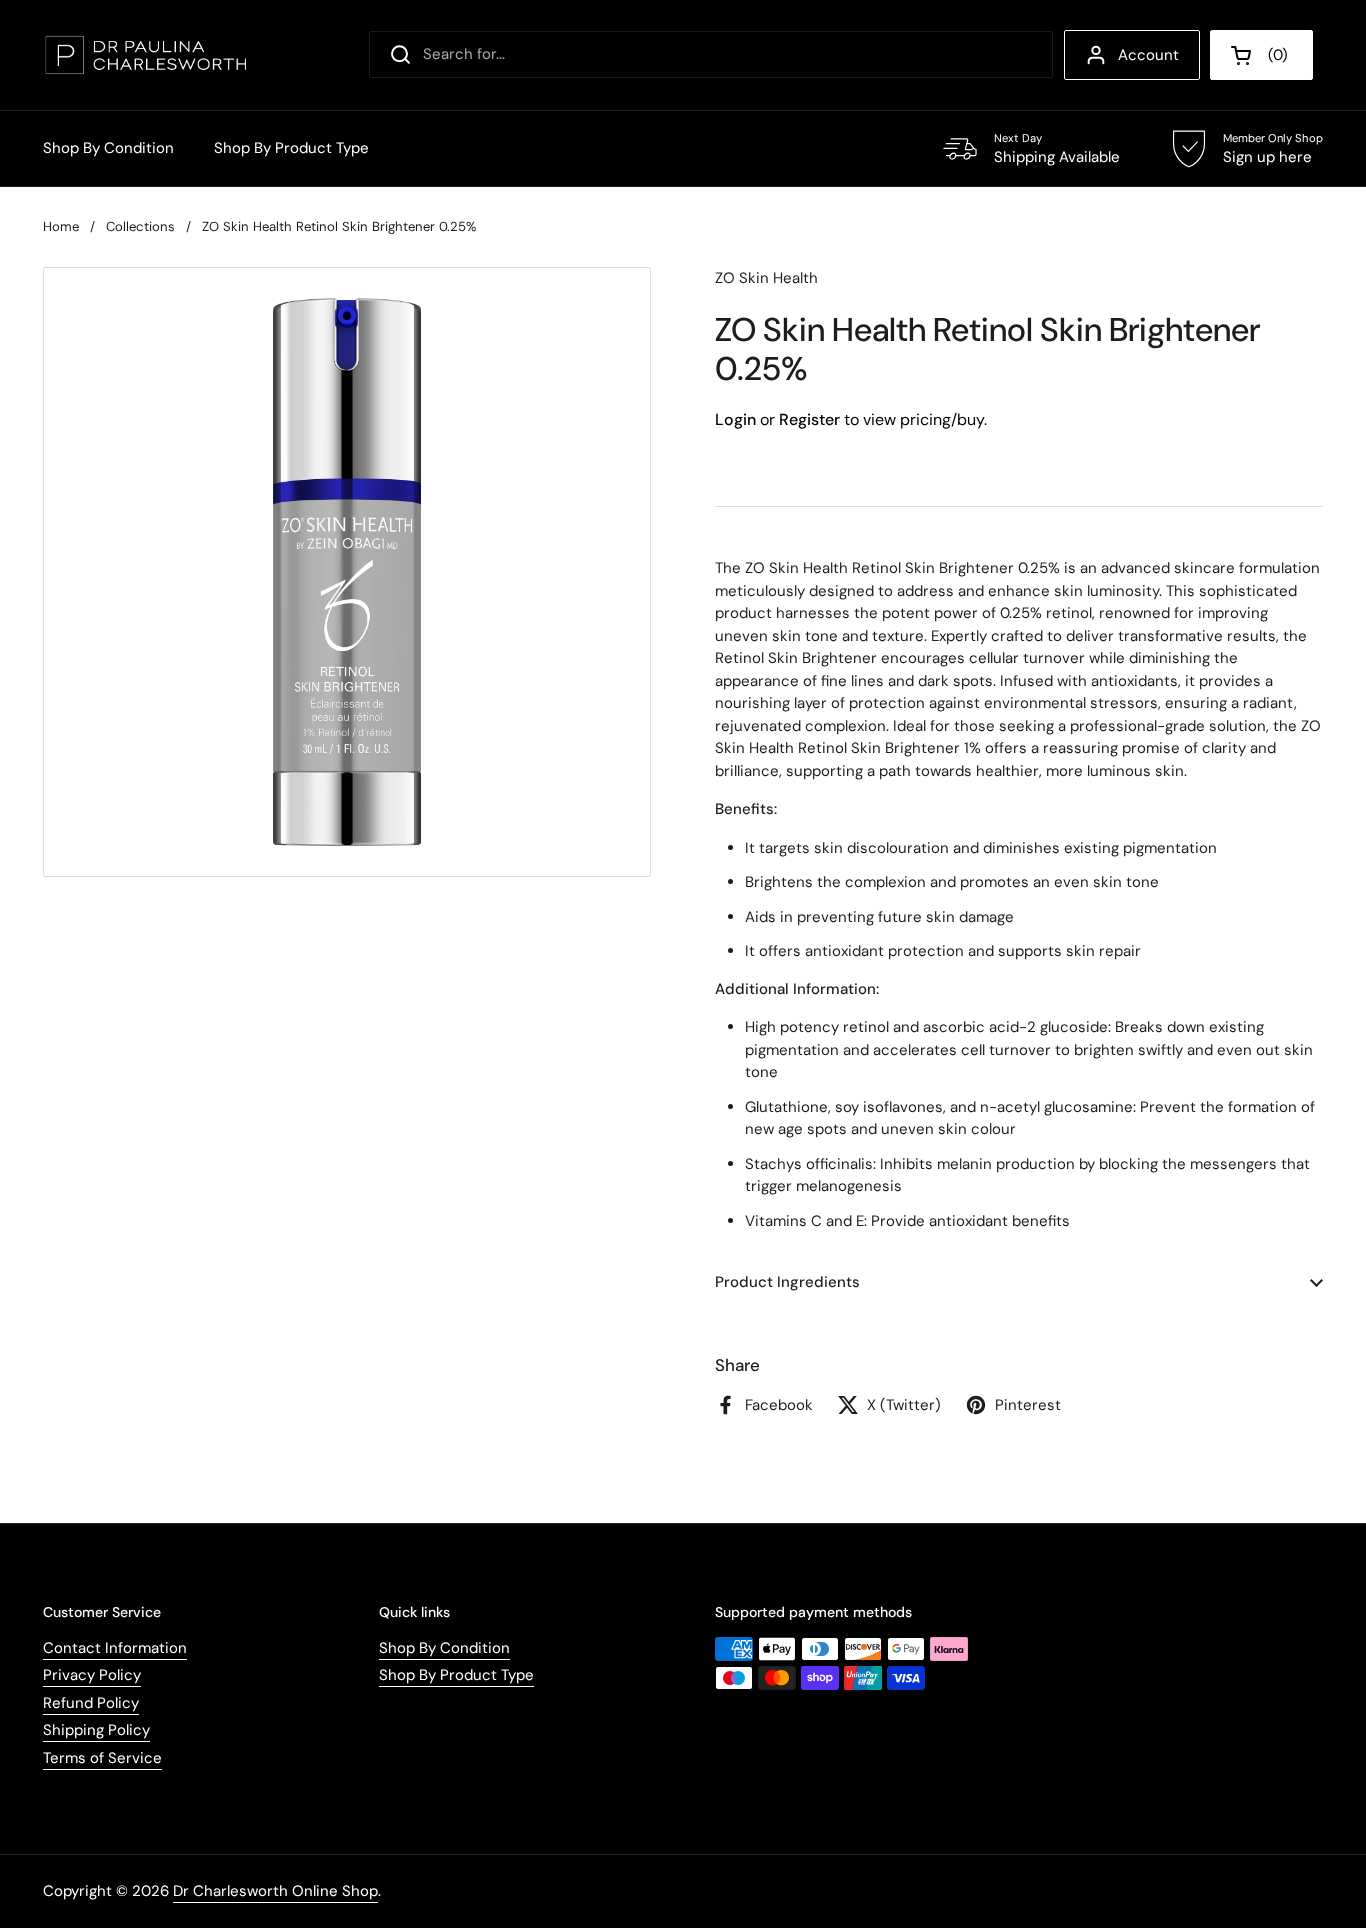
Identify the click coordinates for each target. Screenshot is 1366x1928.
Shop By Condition (444, 1648)
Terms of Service (102, 1758)
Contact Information (115, 1648)
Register (809, 419)
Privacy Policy (92, 1675)
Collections (140, 226)
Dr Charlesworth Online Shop (275, 1891)
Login (735, 419)
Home (61, 226)
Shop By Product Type (456, 1675)
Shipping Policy (96, 1730)
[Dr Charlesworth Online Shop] (145, 55)
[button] (1261, 55)
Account (1148, 55)
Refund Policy (91, 1703)
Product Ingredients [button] (787, 1282)
